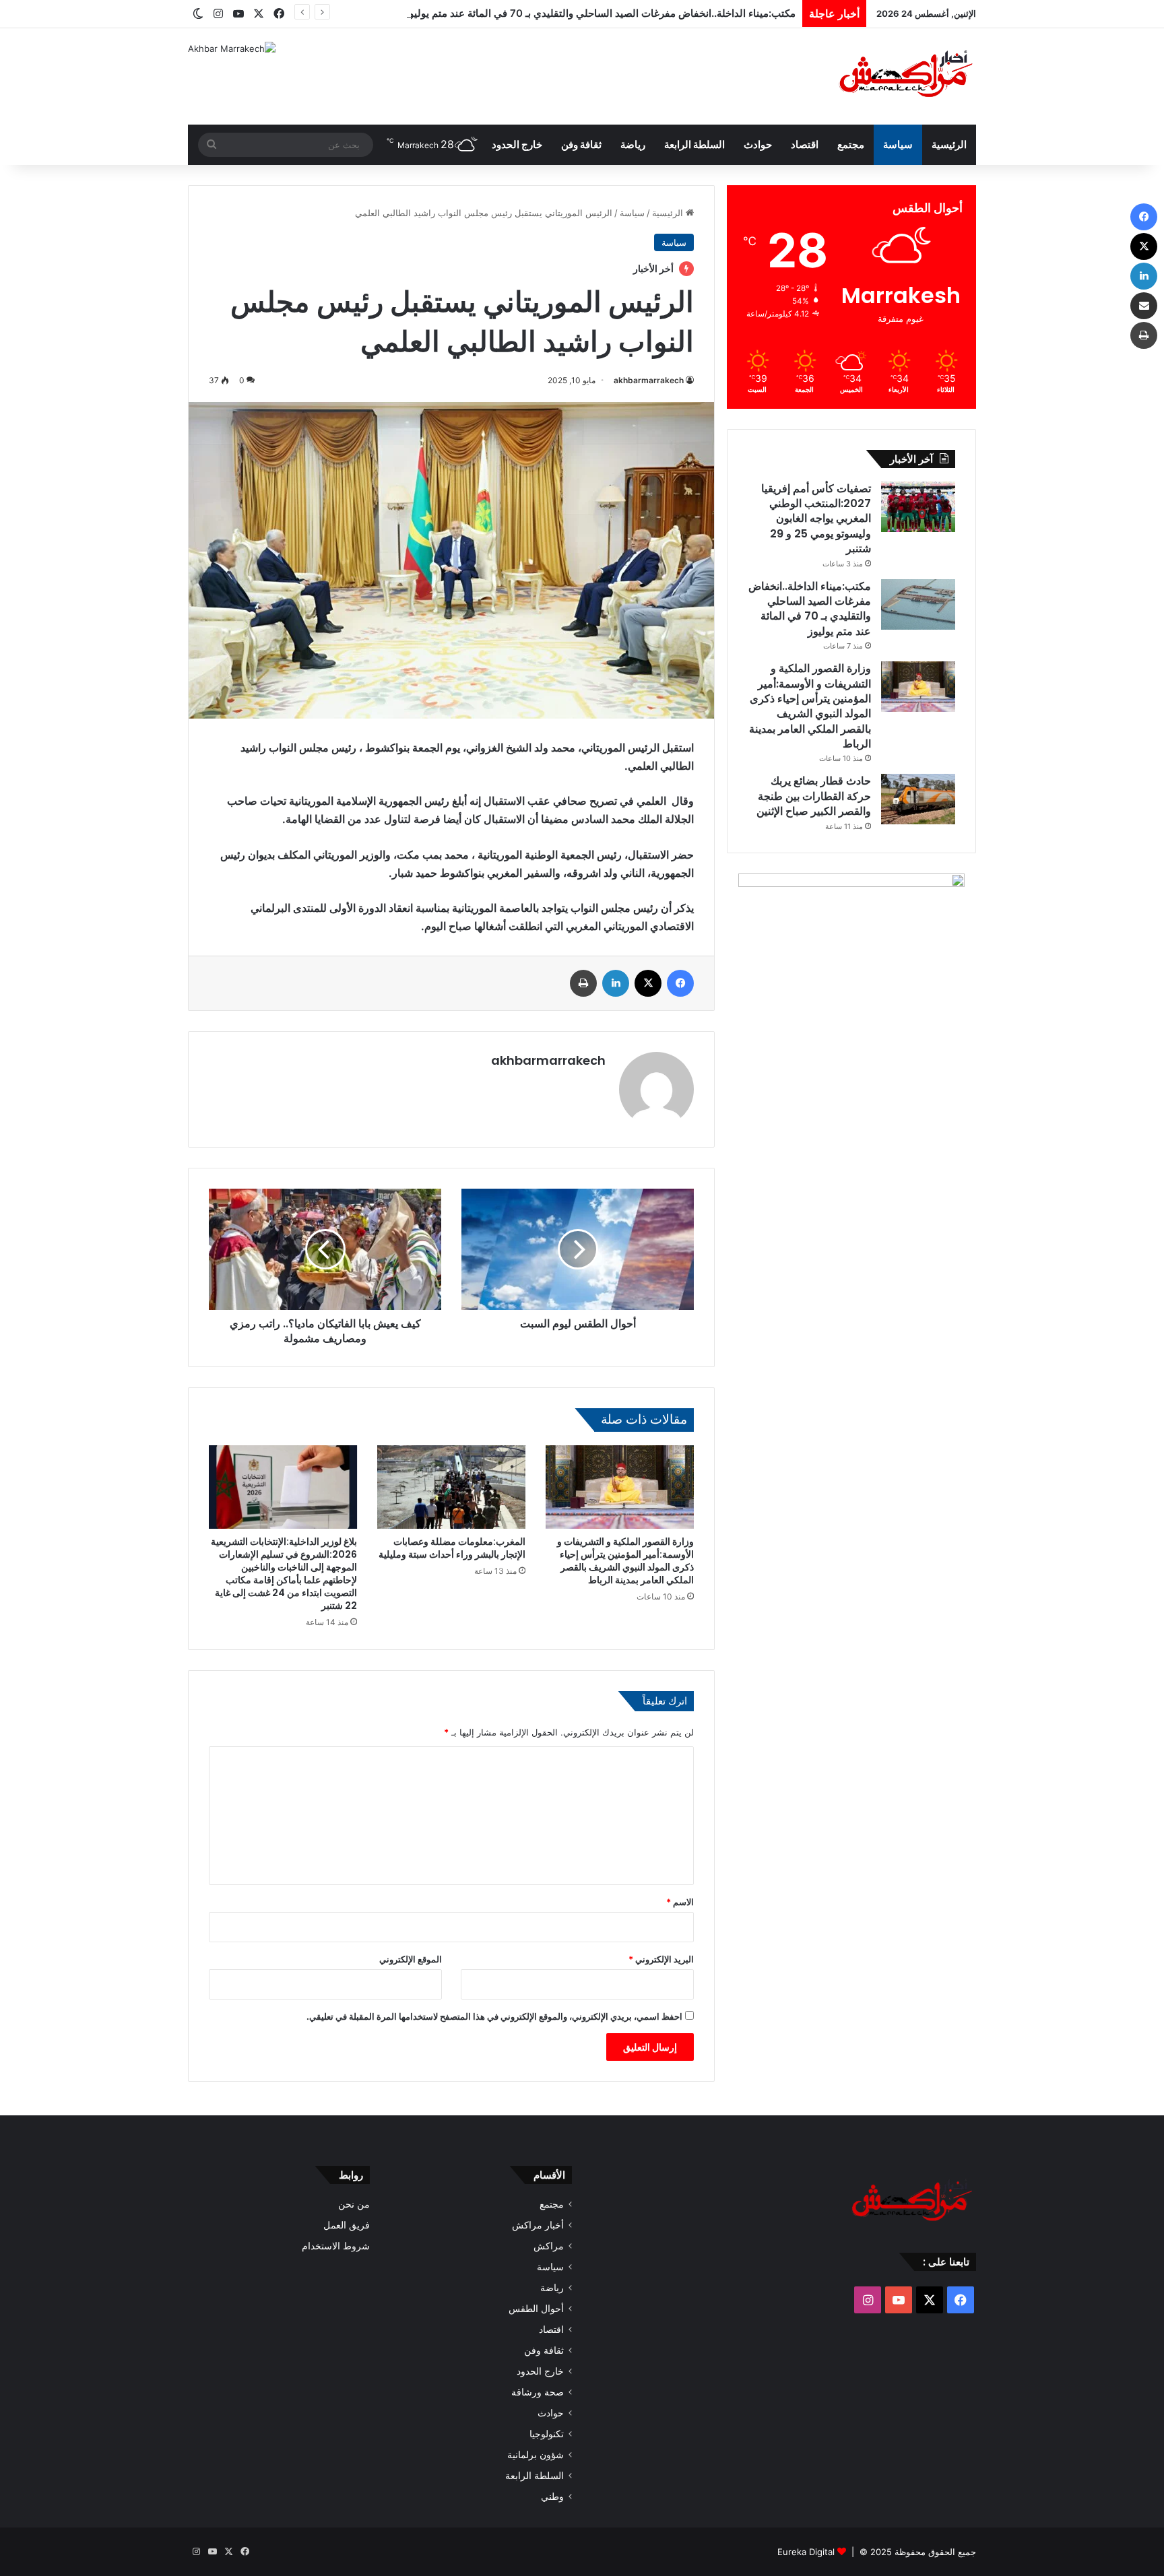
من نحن (354, 2204)
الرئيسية (949, 144)
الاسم (680, 1902)
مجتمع (851, 144)
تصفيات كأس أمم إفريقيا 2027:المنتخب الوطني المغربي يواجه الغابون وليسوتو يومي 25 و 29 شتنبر (816, 519)
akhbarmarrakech (649, 380)
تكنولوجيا (547, 2434)
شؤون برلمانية (536, 2455)
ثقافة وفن (581, 144)
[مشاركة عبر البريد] (1144, 306)
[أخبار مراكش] (902, 76)
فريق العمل (347, 2225)
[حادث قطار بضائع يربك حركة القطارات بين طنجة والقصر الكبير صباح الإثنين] (918, 799)
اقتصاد (805, 144)
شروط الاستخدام (336, 2246)
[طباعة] (583, 983)
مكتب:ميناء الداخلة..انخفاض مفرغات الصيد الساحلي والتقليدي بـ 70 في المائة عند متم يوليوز (600, 13)
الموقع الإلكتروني (411, 1959)
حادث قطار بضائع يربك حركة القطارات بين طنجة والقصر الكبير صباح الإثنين (814, 796)
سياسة (898, 144)
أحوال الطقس (536, 2309)
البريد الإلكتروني (661, 1959)
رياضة (633, 144)
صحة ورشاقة (538, 2392)
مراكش (549, 2246)
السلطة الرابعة (694, 144)
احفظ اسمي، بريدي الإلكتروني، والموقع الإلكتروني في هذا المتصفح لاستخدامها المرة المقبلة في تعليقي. (494, 2016)
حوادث (758, 144)
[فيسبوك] (680, 983)
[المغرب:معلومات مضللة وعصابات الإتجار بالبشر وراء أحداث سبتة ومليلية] (451, 1487)
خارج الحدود (517, 144)
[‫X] (648, 983)
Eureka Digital (806, 2552)
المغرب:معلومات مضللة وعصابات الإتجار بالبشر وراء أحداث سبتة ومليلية (452, 1548)
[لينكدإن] (616, 983)
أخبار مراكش (538, 2225)
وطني (552, 2497)
